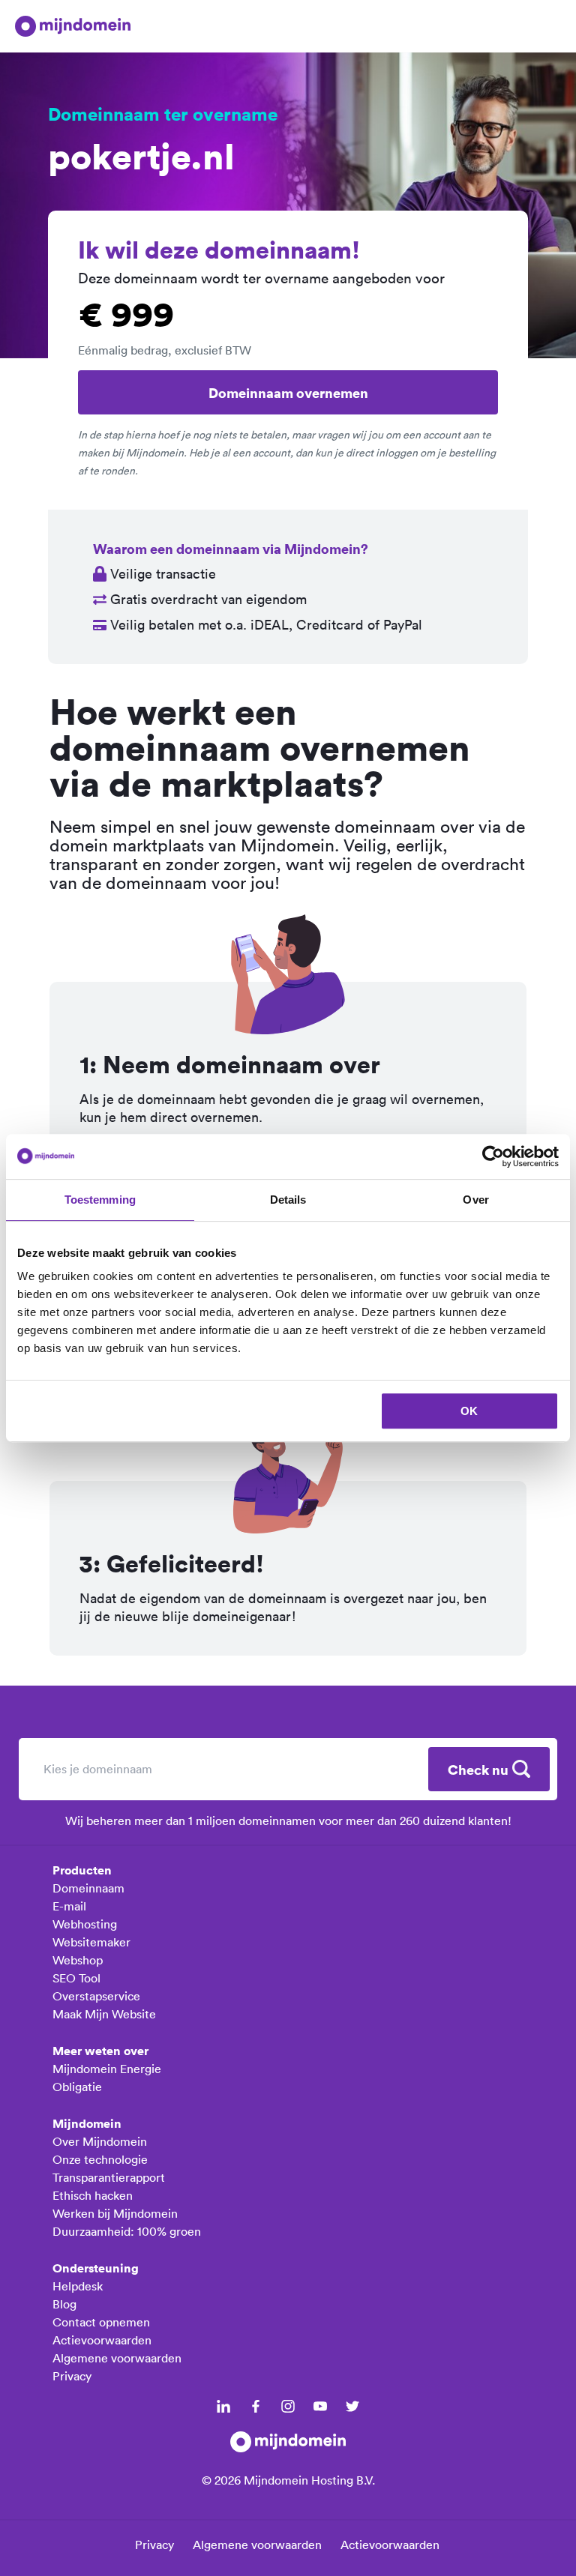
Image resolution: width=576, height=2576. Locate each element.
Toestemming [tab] (100, 1200)
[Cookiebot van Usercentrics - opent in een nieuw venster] (493, 1156)
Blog (64, 2304)
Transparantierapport (109, 2177)
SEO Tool (76, 1978)
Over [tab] (475, 1200)
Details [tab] (288, 1200)
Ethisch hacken (93, 2195)
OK (469, 1411)
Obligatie (77, 2087)
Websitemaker (91, 1942)
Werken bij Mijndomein (115, 2213)
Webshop (78, 1960)
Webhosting (85, 1924)
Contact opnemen (101, 2322)
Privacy (72, 2376)
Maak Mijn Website (104, 2014)
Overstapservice (96, 1996)
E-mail (69, 1906)
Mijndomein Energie (107, 2069)
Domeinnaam (88, 1888)
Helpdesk (78, 2286)
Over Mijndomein (100, 2141)
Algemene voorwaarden (117, 2358)
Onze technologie (100, 2159)
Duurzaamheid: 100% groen (127, 2231)
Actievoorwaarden (102, 2340)
